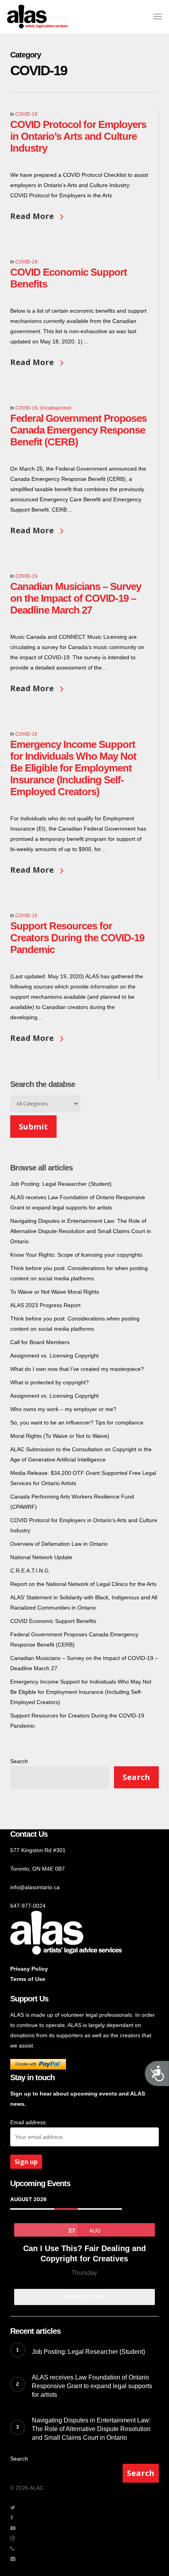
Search (19, 1761)
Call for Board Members (40, 1342)
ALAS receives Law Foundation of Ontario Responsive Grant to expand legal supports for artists (78, 1202)
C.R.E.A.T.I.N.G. (30, 1571)
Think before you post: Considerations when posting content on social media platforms (75, 1324)
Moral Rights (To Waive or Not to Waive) (60, 1436)
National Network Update (41, 1557)
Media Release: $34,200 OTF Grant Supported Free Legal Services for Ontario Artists (83, 1478)
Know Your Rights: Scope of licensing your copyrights (76, 1255)
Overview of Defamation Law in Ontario (59, 1544)
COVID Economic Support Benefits (53, 1621)
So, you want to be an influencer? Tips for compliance (77, 1422)
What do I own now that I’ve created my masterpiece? (77, 1369)
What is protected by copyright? (50, 1382)
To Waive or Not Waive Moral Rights (55, 1292)
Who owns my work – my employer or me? (63, 1409)
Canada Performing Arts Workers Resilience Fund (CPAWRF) (72, 1502)
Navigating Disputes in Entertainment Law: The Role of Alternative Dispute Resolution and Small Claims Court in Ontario (81, 1231)
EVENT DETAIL (84, 2297)
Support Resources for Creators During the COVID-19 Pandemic (77, 938)
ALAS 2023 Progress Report (45, 1305)
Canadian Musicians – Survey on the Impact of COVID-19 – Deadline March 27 (76, 598)
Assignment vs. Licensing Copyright (54, 1356)
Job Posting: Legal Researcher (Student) (61, 1184)
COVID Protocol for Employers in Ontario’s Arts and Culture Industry (78, 136)
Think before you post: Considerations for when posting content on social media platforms (79, 1273)
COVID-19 (26, 114)
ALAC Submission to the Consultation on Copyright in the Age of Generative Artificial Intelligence (81, 1454)
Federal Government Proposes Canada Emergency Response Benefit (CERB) (78, 430)
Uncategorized (55, 408)
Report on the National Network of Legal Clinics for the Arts (83, 1584)
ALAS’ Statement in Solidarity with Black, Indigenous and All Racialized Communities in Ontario (84, 1602)
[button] (158, 17)
